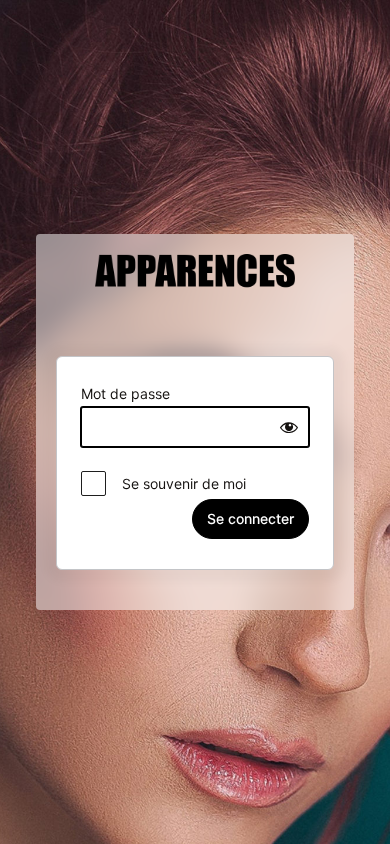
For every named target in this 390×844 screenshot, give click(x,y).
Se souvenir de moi (178, 483)
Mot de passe (125, 393)
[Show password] (289, 427)
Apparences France (195, 293)
